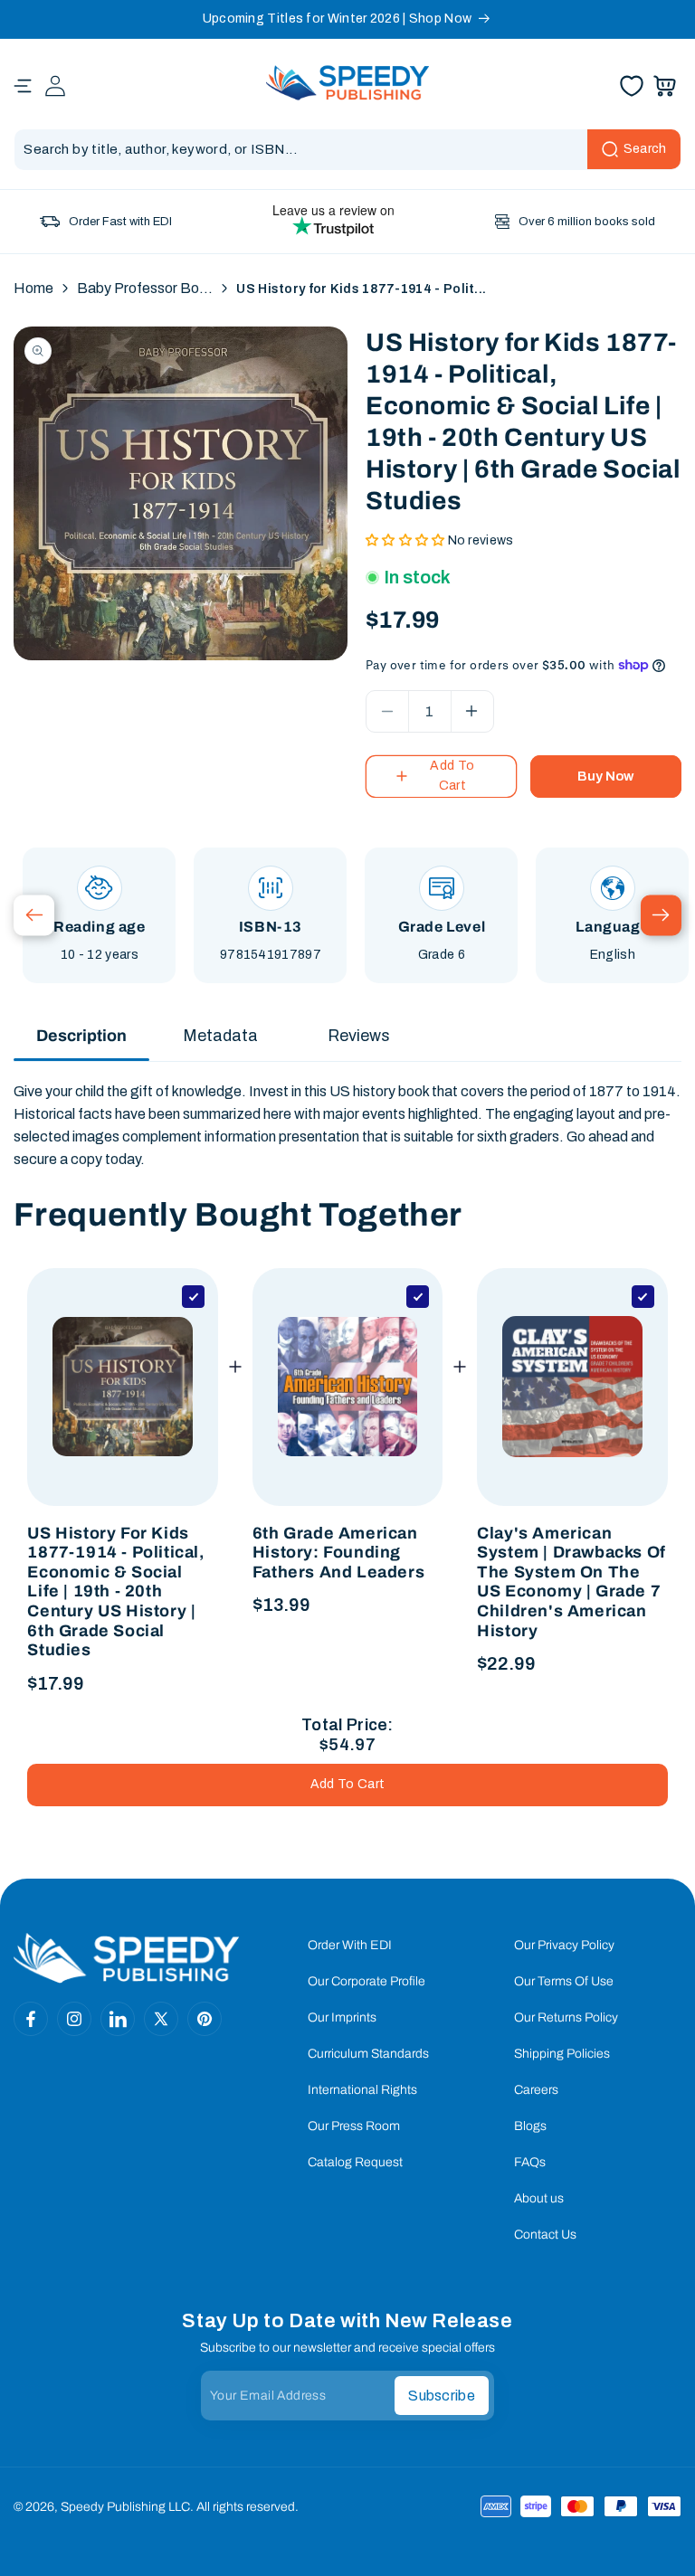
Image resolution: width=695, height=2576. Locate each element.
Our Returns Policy (566, 2017)
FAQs (530, 2162)
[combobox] (347, 150)
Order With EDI (350, 1945)
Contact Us (545, 2235)
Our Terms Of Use (564, 1981)
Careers (536, 2090)
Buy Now (605, 776)
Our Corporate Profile (367, 1981)
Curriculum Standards (368, 2054)
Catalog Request (355, 2162)
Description (81, 1036)
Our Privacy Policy (564, 1945)
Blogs (530, 2126)
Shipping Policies (562, 2054)
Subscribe (442, 2396)
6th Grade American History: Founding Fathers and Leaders (338, 1553)
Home (33, 288)
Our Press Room (354, 2126)
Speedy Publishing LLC (125, 2507)
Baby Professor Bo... (145, 288)
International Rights (362, 2090)
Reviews (359, 1036)
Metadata (220, 1036)
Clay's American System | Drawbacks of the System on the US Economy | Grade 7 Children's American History (571, 1582)
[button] (23, 86)
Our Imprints (342, 2017)
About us (539, 2198)
